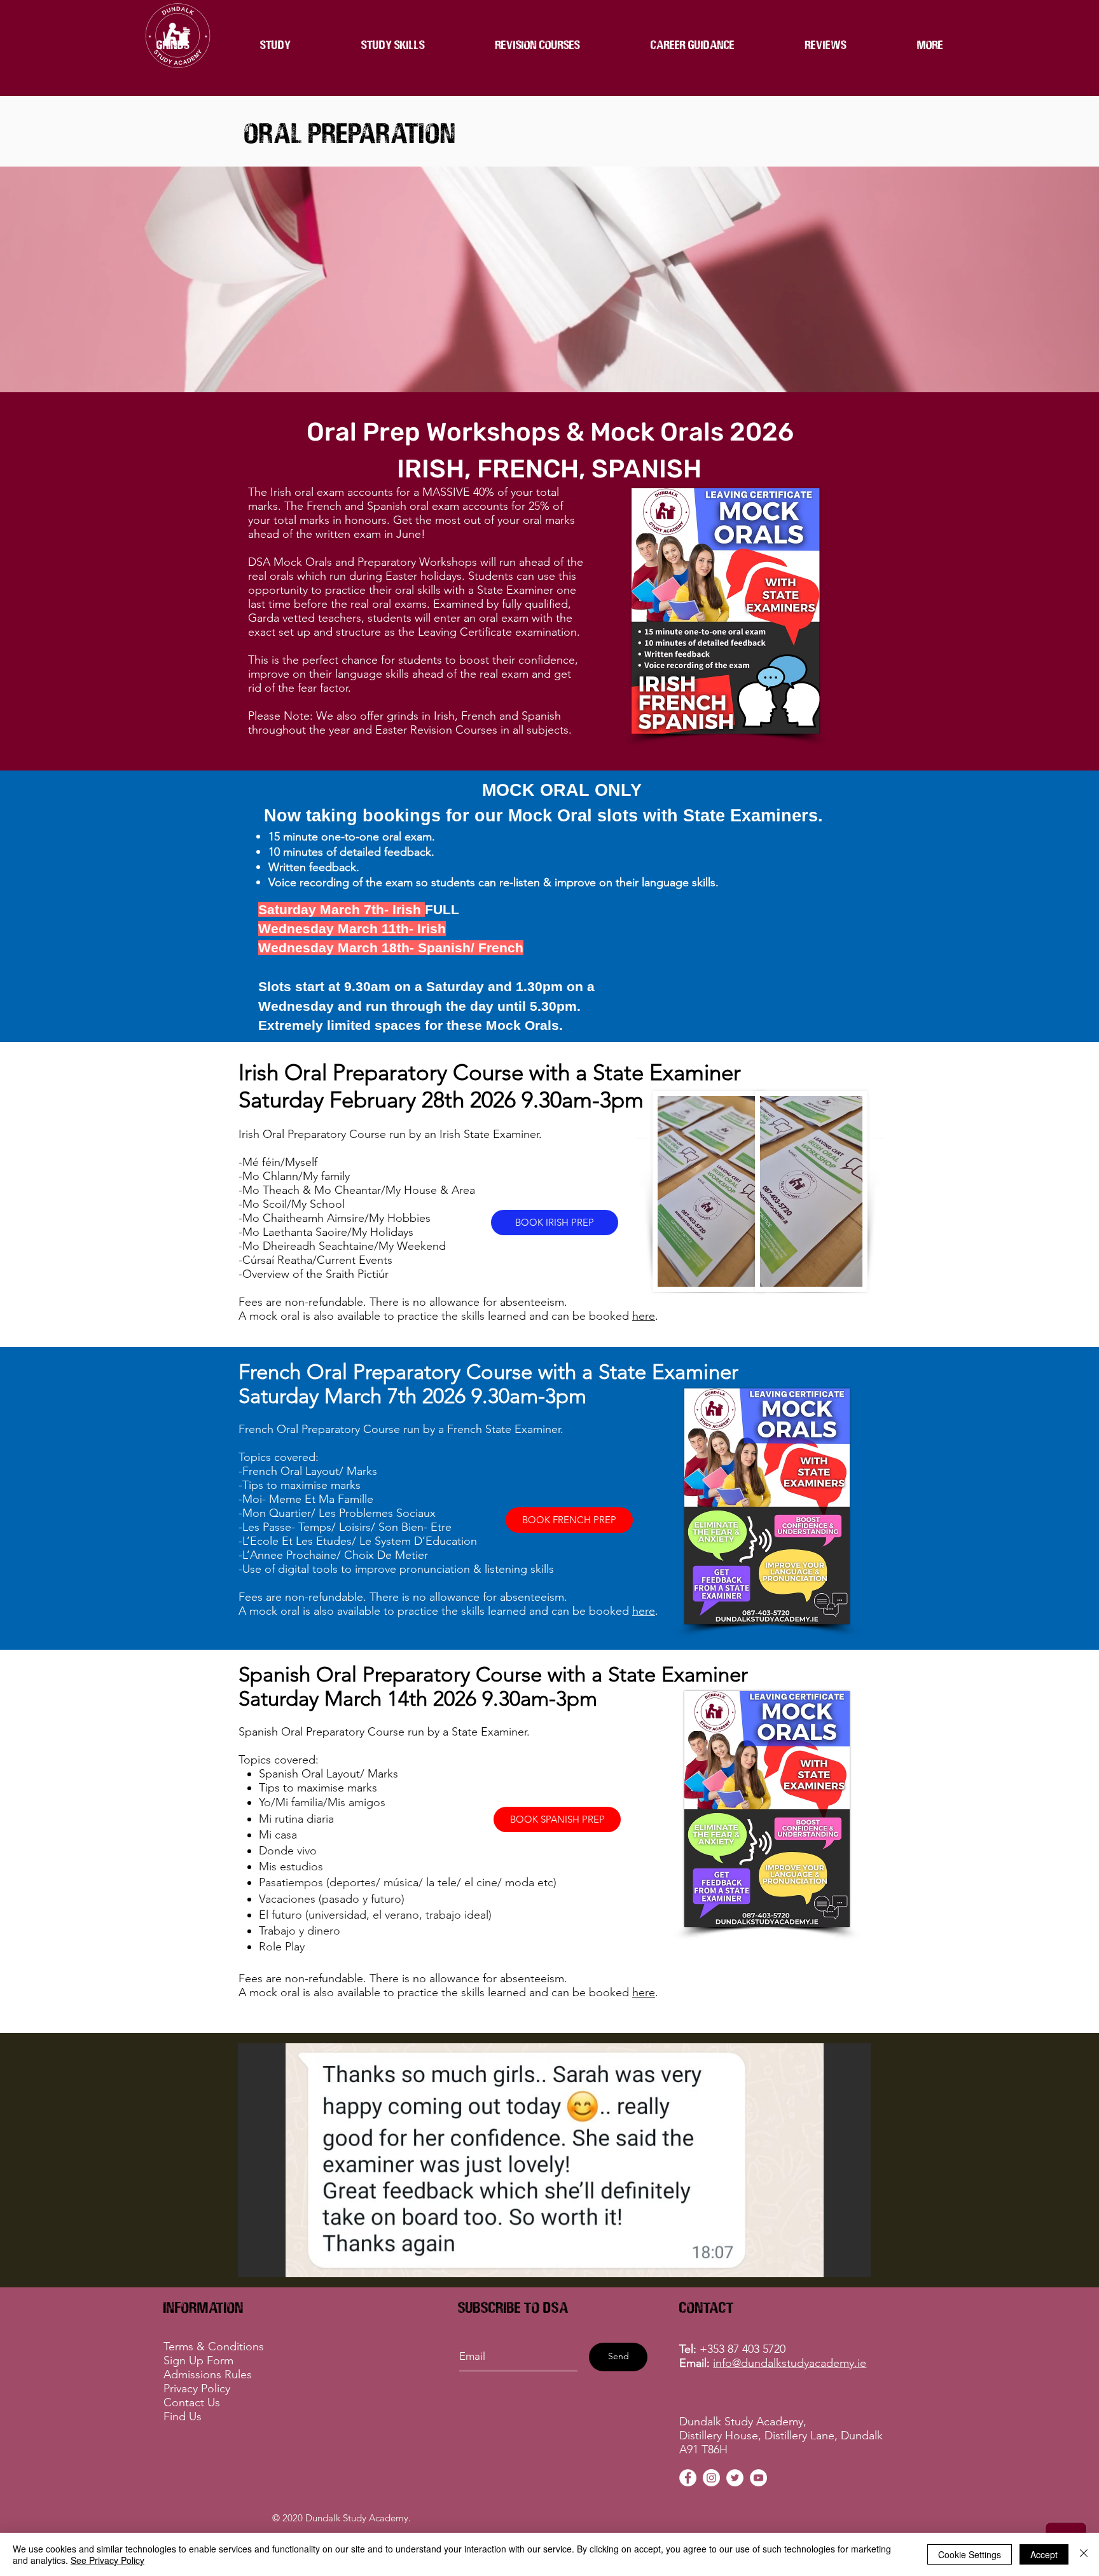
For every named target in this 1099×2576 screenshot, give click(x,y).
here (644, 1316)
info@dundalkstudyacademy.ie (790, 2363)
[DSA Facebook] (688, 2478)
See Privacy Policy (107, 2560)
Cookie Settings (970, 2554)
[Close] (1084, 2554)
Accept (1044, 2554)
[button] (537, 44)
